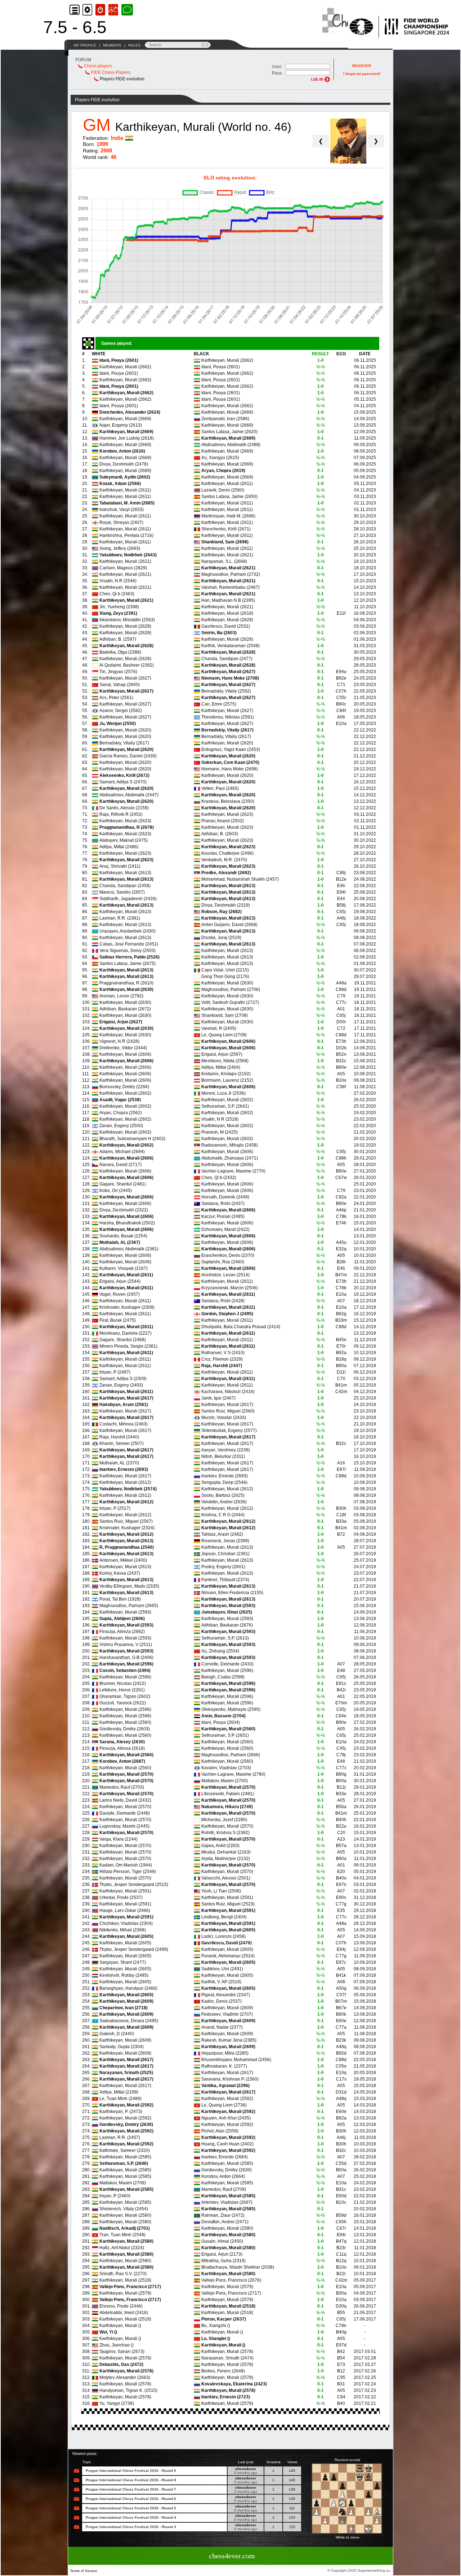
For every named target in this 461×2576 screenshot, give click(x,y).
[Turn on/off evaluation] (101, 10)
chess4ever (246, 2469)
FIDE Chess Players (111, 72)
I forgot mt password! (362, 74)
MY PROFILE (85, 45)
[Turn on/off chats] (127, 10)
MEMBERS (112, 45)
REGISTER (362, 66)
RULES (134, 45)
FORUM (83, 60)
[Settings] (88, 10)
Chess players (98, 66)
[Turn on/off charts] (114, 10)
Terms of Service (84, 2571)
